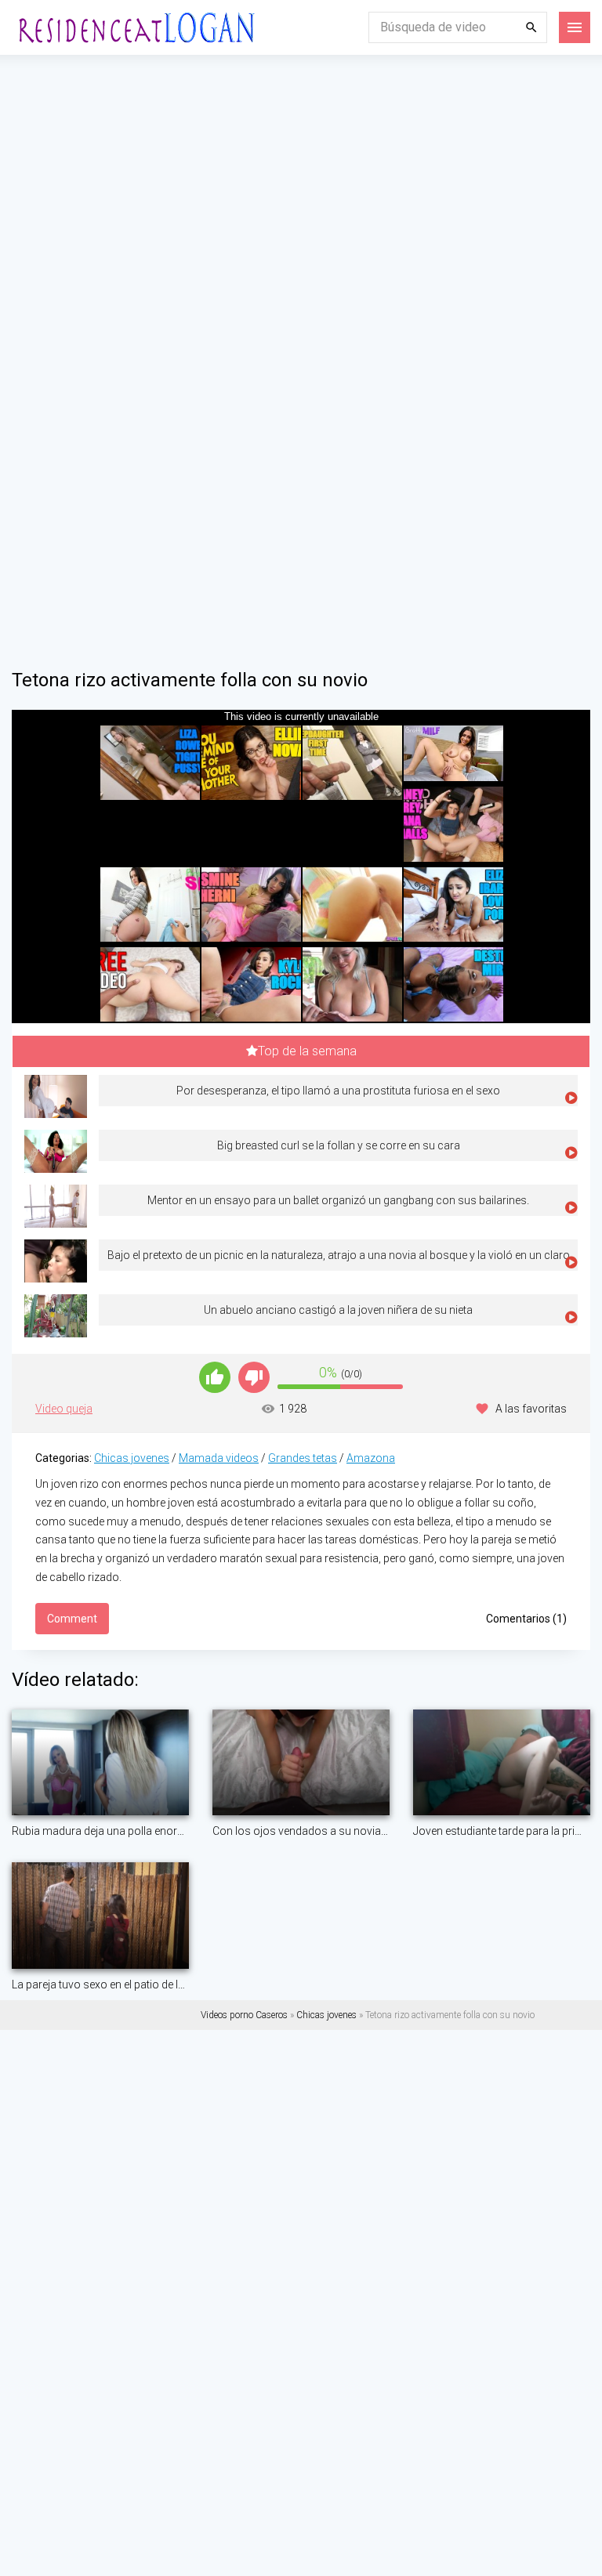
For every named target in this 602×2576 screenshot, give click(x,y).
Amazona (371, 1458)
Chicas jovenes (132, 1458)
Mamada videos (219, 1458)
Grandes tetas (303, 1458)
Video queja (64, 1409)
